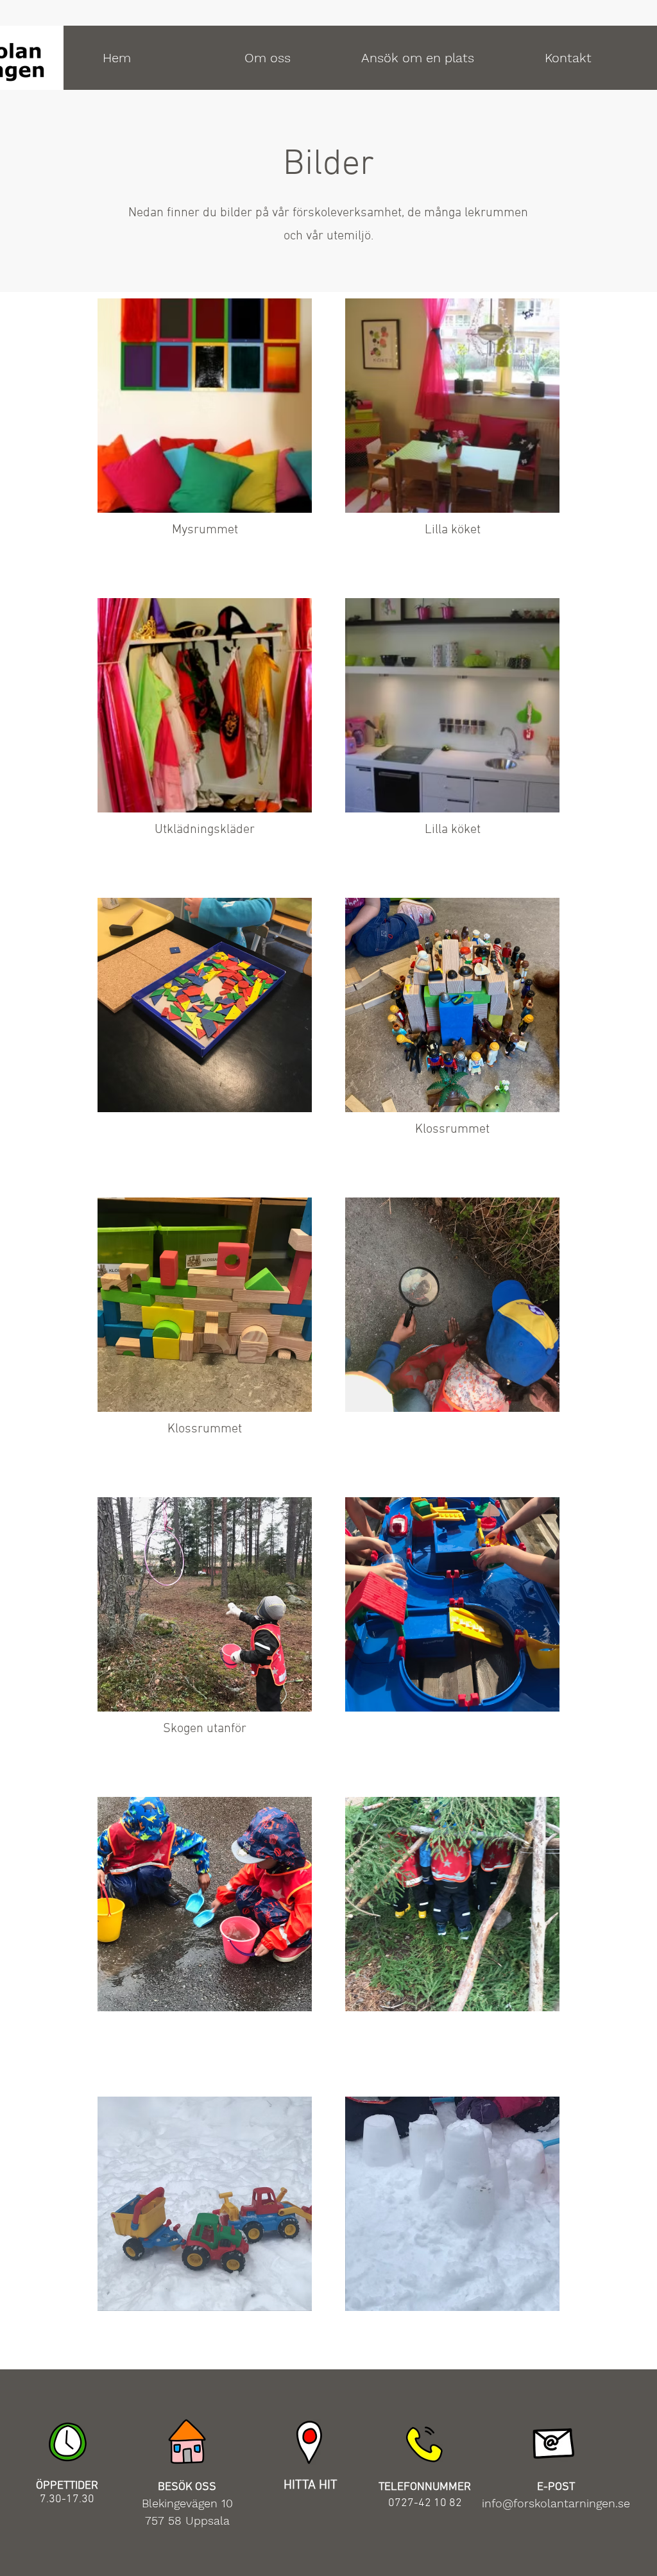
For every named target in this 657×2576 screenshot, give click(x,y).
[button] (267, 58)
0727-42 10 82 (425, 2503)
